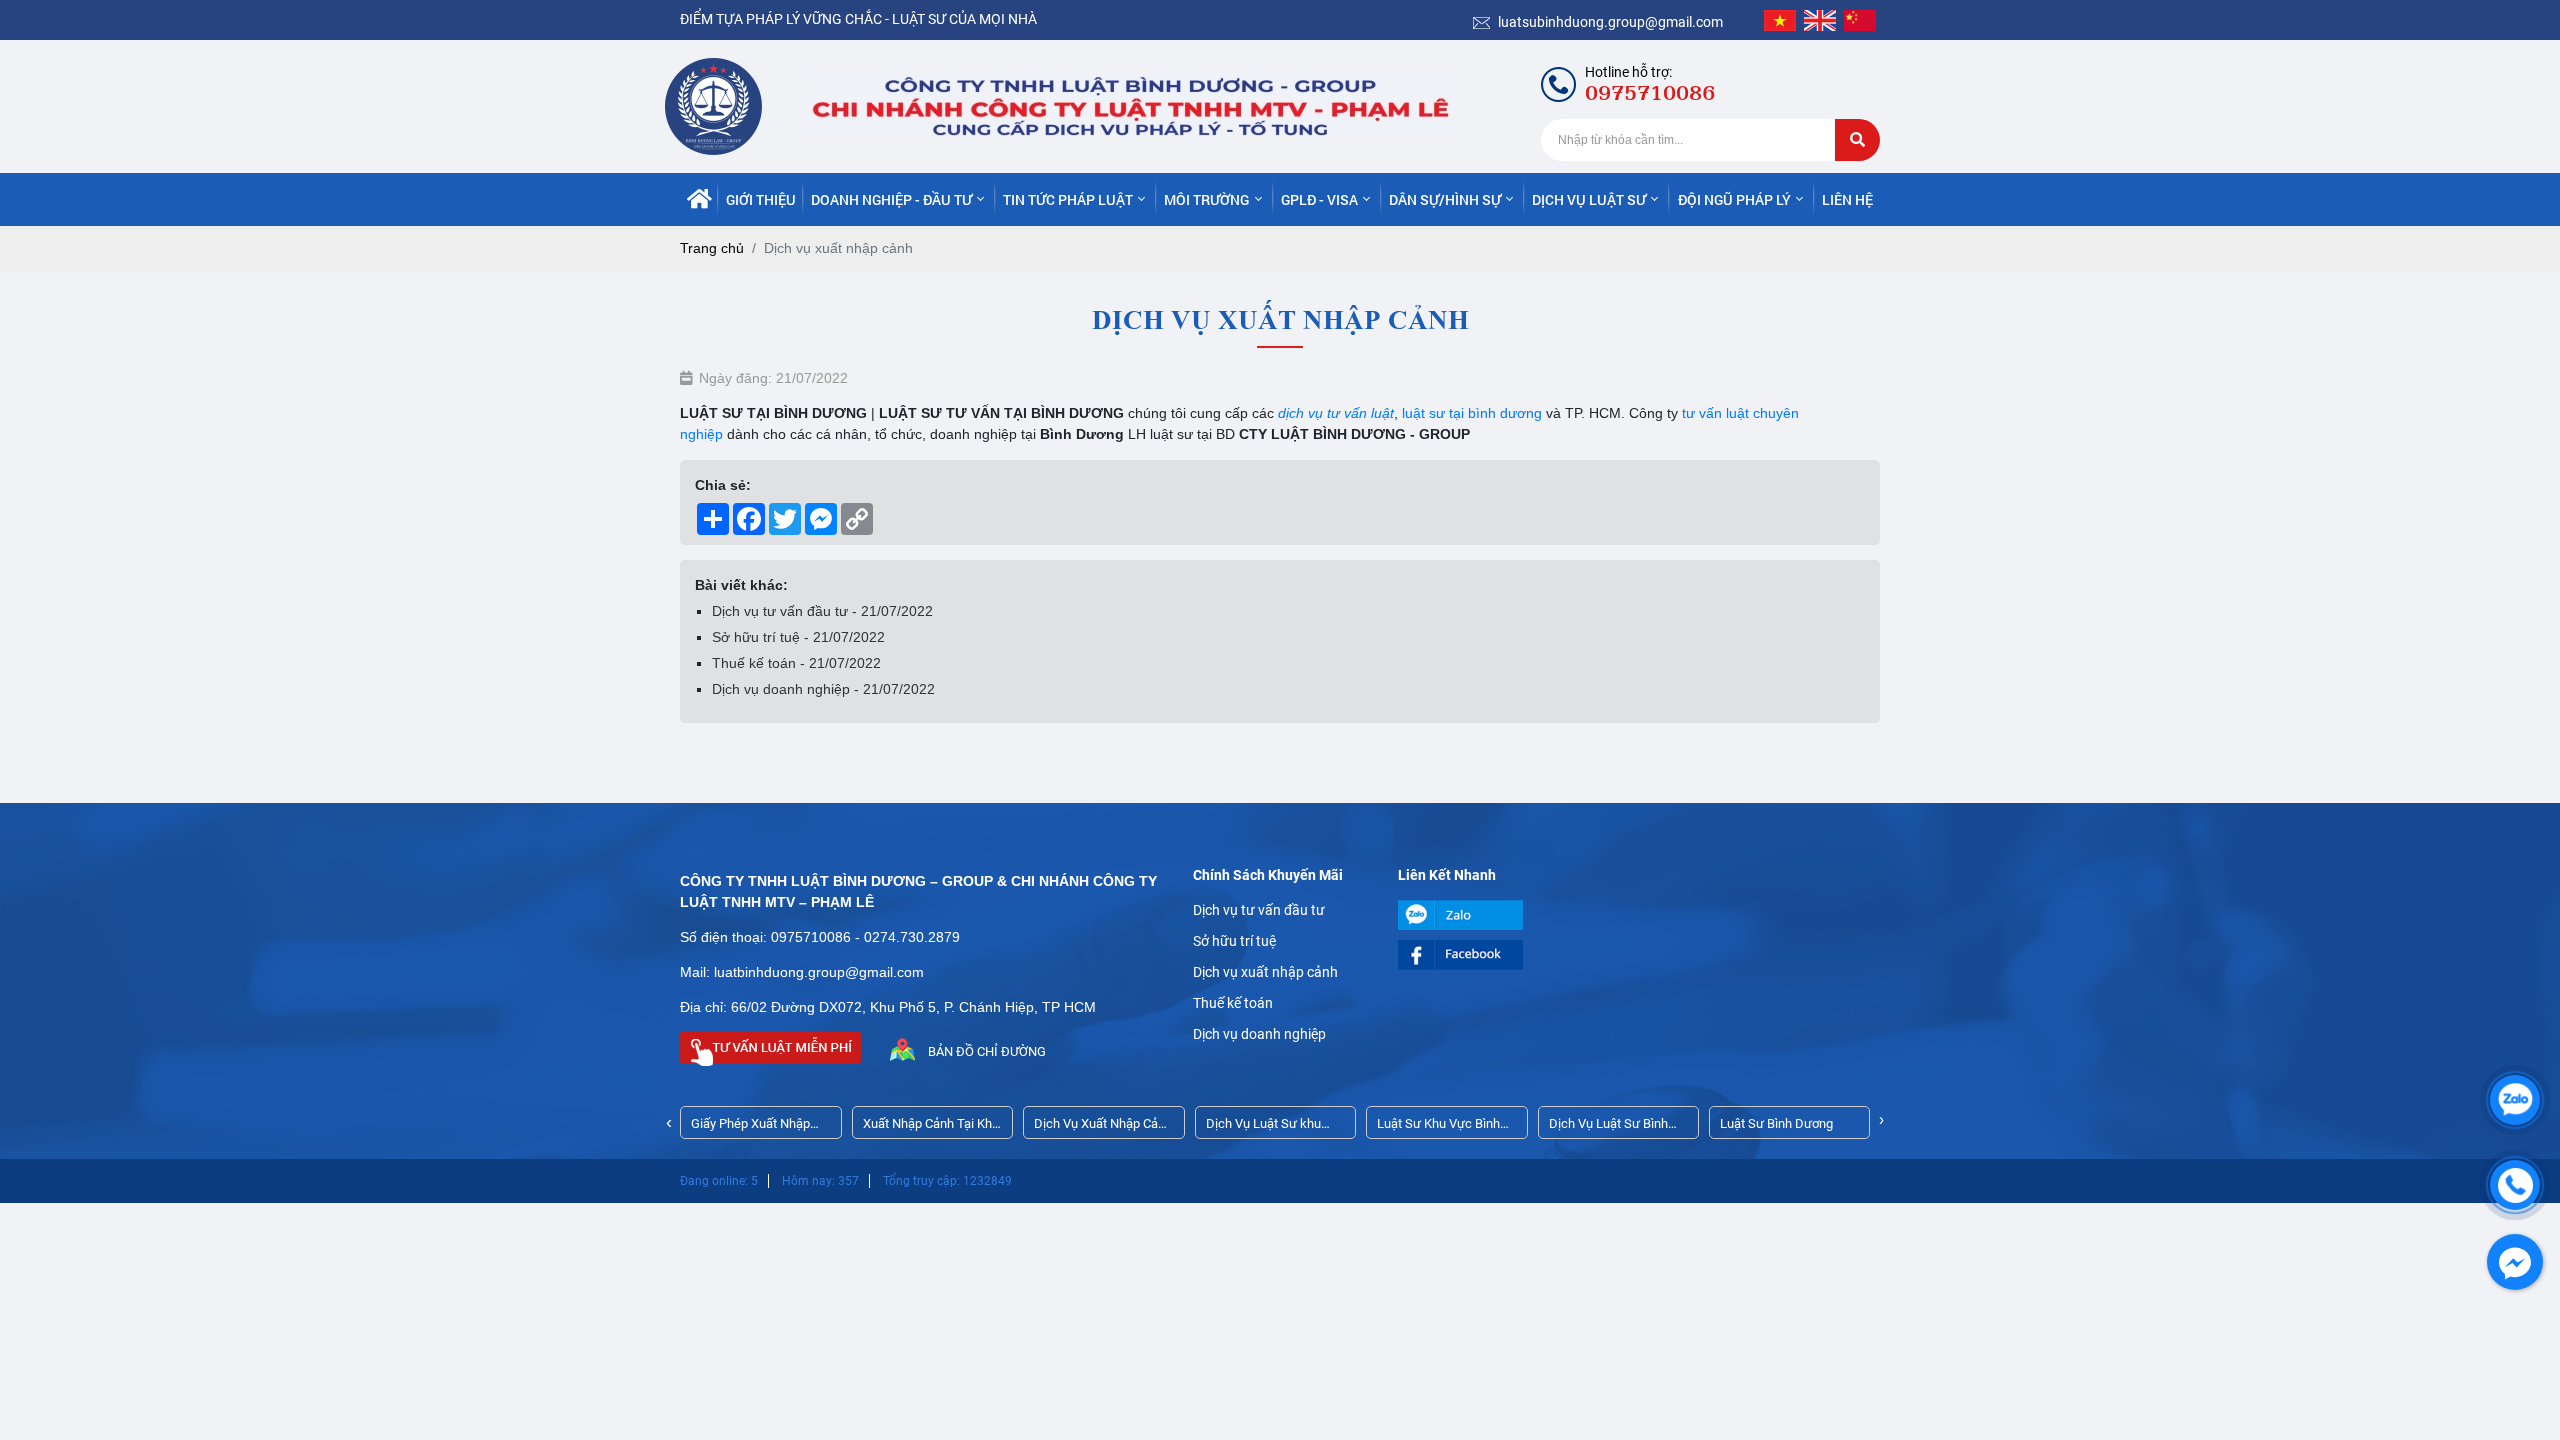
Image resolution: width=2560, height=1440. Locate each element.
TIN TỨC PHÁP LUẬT (1068, 199)
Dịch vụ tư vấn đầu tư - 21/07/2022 (822, 611)
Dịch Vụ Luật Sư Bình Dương (1608, 1127)
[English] (1820, 20)
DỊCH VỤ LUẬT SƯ (1589, 199)
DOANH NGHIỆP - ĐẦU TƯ (891, 199)
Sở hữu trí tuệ (1234, 941)
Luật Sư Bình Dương (1776, 1123)
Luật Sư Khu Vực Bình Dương (1438, 1127)
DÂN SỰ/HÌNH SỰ (1445, 199)
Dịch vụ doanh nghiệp (1259, 1034)
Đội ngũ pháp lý (1734, 199)
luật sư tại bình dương (1470, 413)
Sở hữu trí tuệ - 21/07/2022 (798, 637)
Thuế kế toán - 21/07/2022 (796, 663)
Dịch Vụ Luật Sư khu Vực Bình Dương (1263, 1127)
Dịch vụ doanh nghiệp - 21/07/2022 (823, 689)
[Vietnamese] (1780, 20)
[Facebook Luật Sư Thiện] (1485, 955)
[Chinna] (1860, 20)
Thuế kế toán (1233, 1003)
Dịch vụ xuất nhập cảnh (1265, 972)
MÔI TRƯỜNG (1206, 199)
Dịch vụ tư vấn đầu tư (1259, 910)
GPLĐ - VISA (1319, 199)
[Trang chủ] (699, 199)
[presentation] (669, 1122)
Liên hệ (1847, 199)
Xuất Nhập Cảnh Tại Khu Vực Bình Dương (931, 1127)
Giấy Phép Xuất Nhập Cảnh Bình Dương (750, 1127)
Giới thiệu (761, 199)
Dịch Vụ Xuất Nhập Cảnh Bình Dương (1103, 1127)
